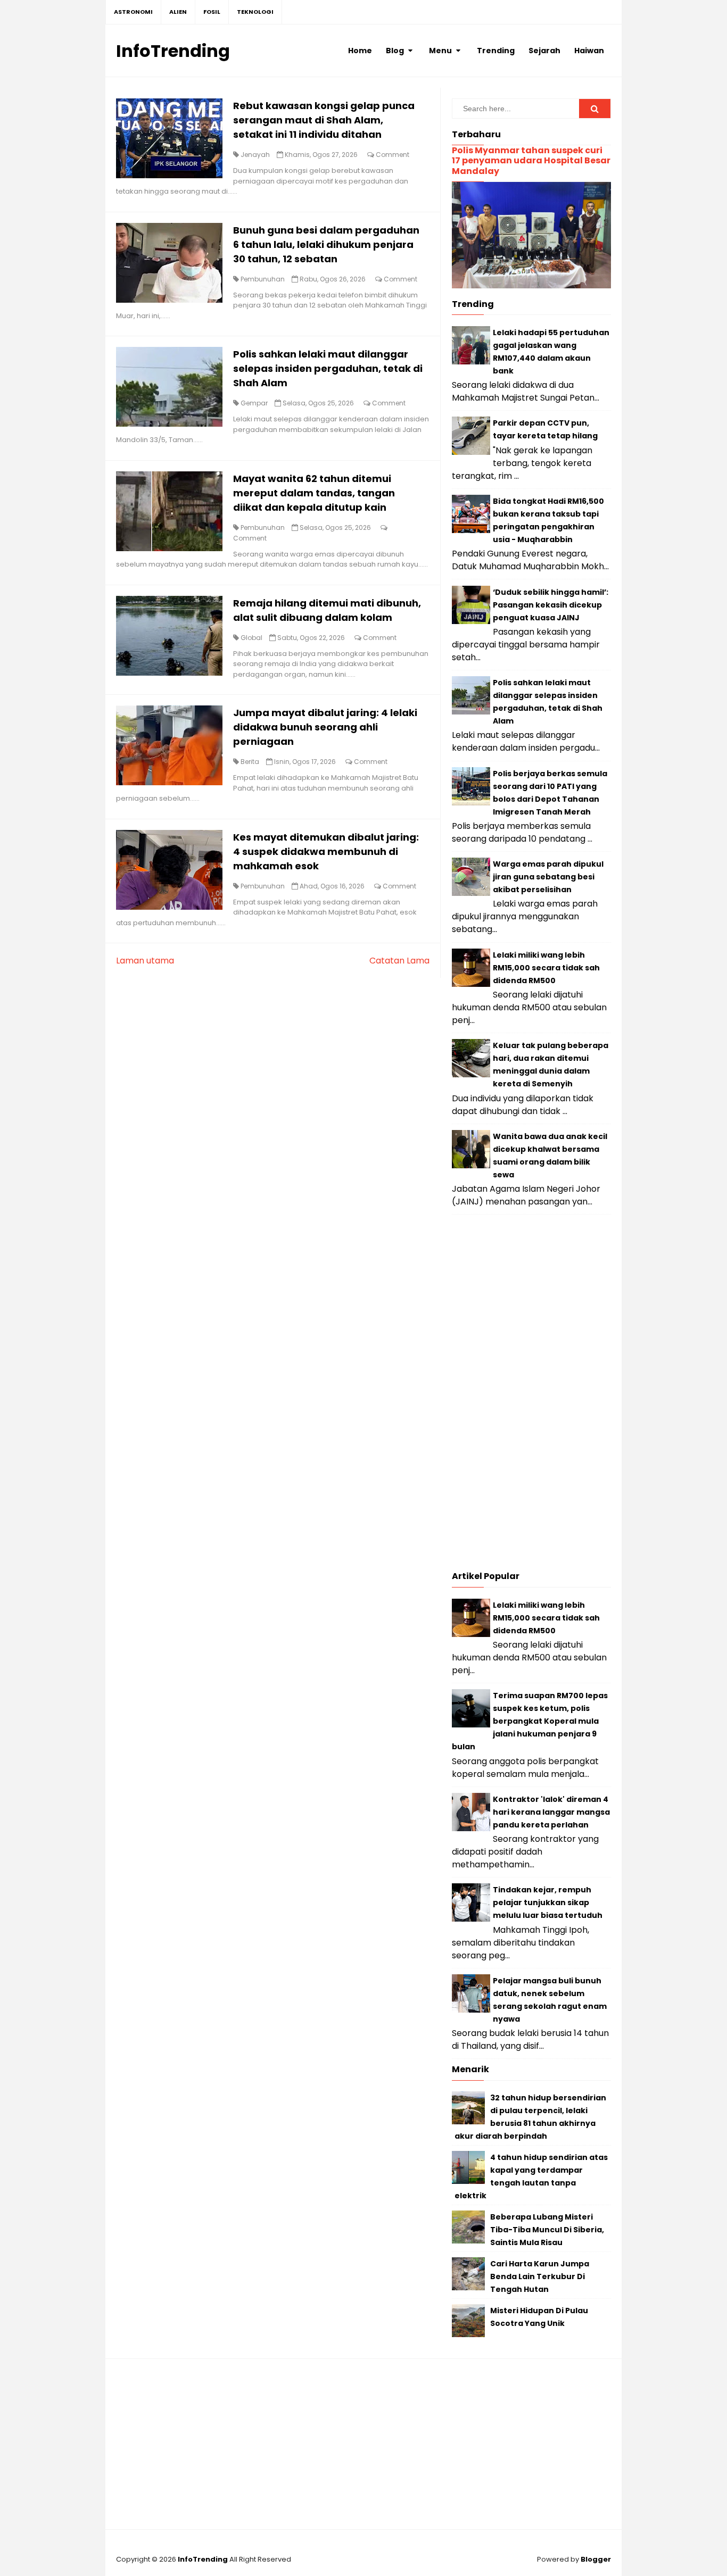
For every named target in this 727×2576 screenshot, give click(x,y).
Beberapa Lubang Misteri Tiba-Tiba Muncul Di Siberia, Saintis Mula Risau (547, 2230)
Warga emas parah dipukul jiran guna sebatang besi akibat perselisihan (548, 877)
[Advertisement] (532, 1395)
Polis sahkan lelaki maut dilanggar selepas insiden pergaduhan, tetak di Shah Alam (328, 368)
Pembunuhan (263, 279)
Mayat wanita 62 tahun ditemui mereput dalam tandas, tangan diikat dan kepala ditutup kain (314, 493)
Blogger (596, 2559)
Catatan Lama (399, 961)
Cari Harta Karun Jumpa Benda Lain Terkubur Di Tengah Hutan (540, 2276)
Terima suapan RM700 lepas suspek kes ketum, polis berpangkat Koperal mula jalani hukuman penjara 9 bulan (530, 1721)
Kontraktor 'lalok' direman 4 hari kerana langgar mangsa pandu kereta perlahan (551, 1812)
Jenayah (255, 155)
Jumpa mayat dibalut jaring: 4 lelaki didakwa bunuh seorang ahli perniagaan (325, 727)
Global (251, 638)
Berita (250, 762)
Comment (393, 155)
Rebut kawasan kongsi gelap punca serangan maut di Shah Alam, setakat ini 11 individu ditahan (324, 120)
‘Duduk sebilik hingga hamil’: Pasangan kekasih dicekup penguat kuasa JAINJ (551, 605)
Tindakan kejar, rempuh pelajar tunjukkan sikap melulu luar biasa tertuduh (548, 1902)
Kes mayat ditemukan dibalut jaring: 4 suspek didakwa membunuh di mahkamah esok (326, 851)
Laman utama (145, 961)
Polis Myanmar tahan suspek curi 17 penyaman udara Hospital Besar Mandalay (531, 160)
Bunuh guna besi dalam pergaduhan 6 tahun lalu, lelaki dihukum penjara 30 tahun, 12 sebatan (326, 244)
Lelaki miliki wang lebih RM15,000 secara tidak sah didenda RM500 (546, 968)
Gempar (254, 403)
